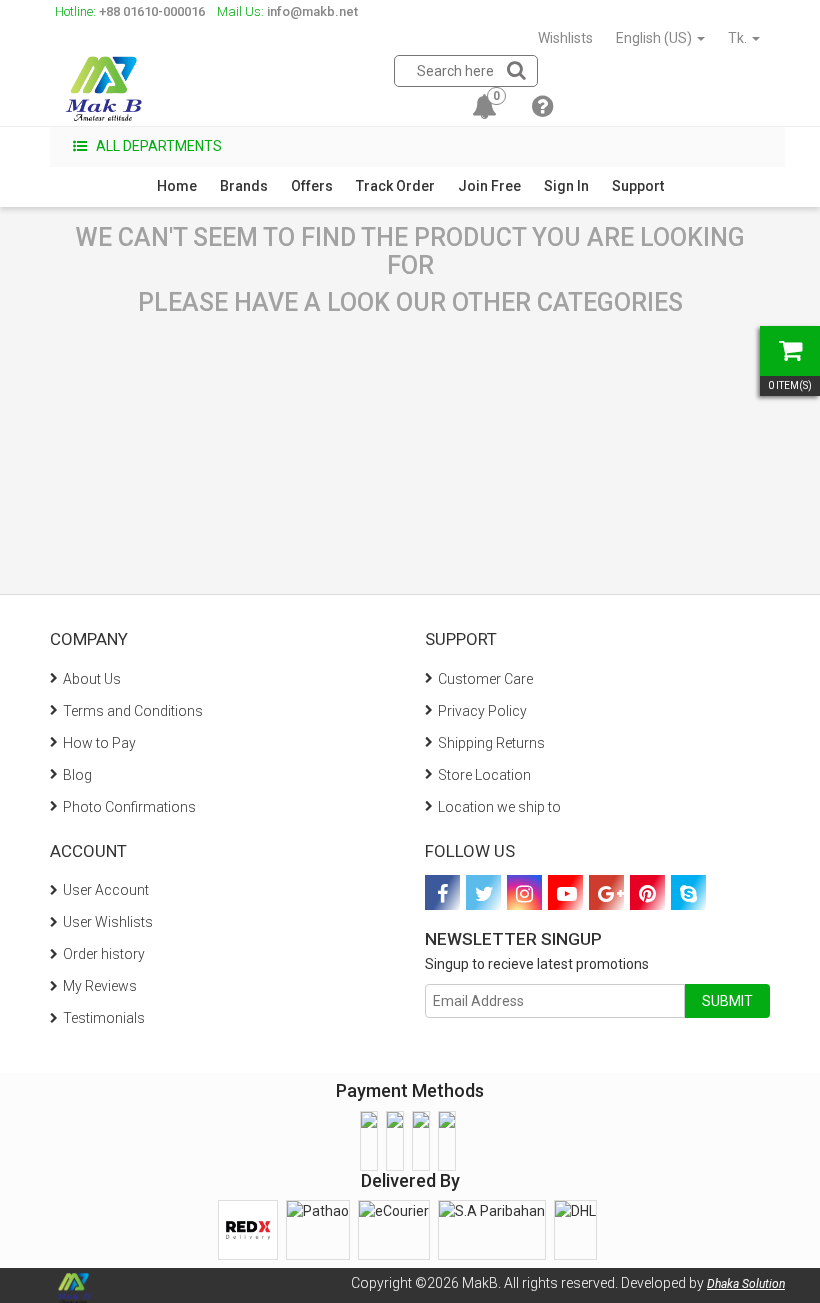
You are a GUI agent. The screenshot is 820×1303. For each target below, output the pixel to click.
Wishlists (565, 38)
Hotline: (130, 11)
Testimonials (104, 1018)
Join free (489, 186)
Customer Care (485, 679)
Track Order (395, 186)
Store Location (484, 775)
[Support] (542, 110)
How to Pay (99, 743)
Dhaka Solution (746, 1284)
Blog (77, 775)
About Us (92, 679)
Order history (104, 954)
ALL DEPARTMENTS (157, 146)
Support (638, 186)
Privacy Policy (482, 711)
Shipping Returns (491, 743)
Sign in (566, 186)
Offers (312, 186)
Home (177, 186)
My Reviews (100, 986)
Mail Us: (287, 11)
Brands (244, 186)
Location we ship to (499, 807)
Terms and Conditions (133, 711)
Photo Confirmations (129, 807)
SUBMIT (727, 1001)
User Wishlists (108, 922)
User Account (106, 890)
